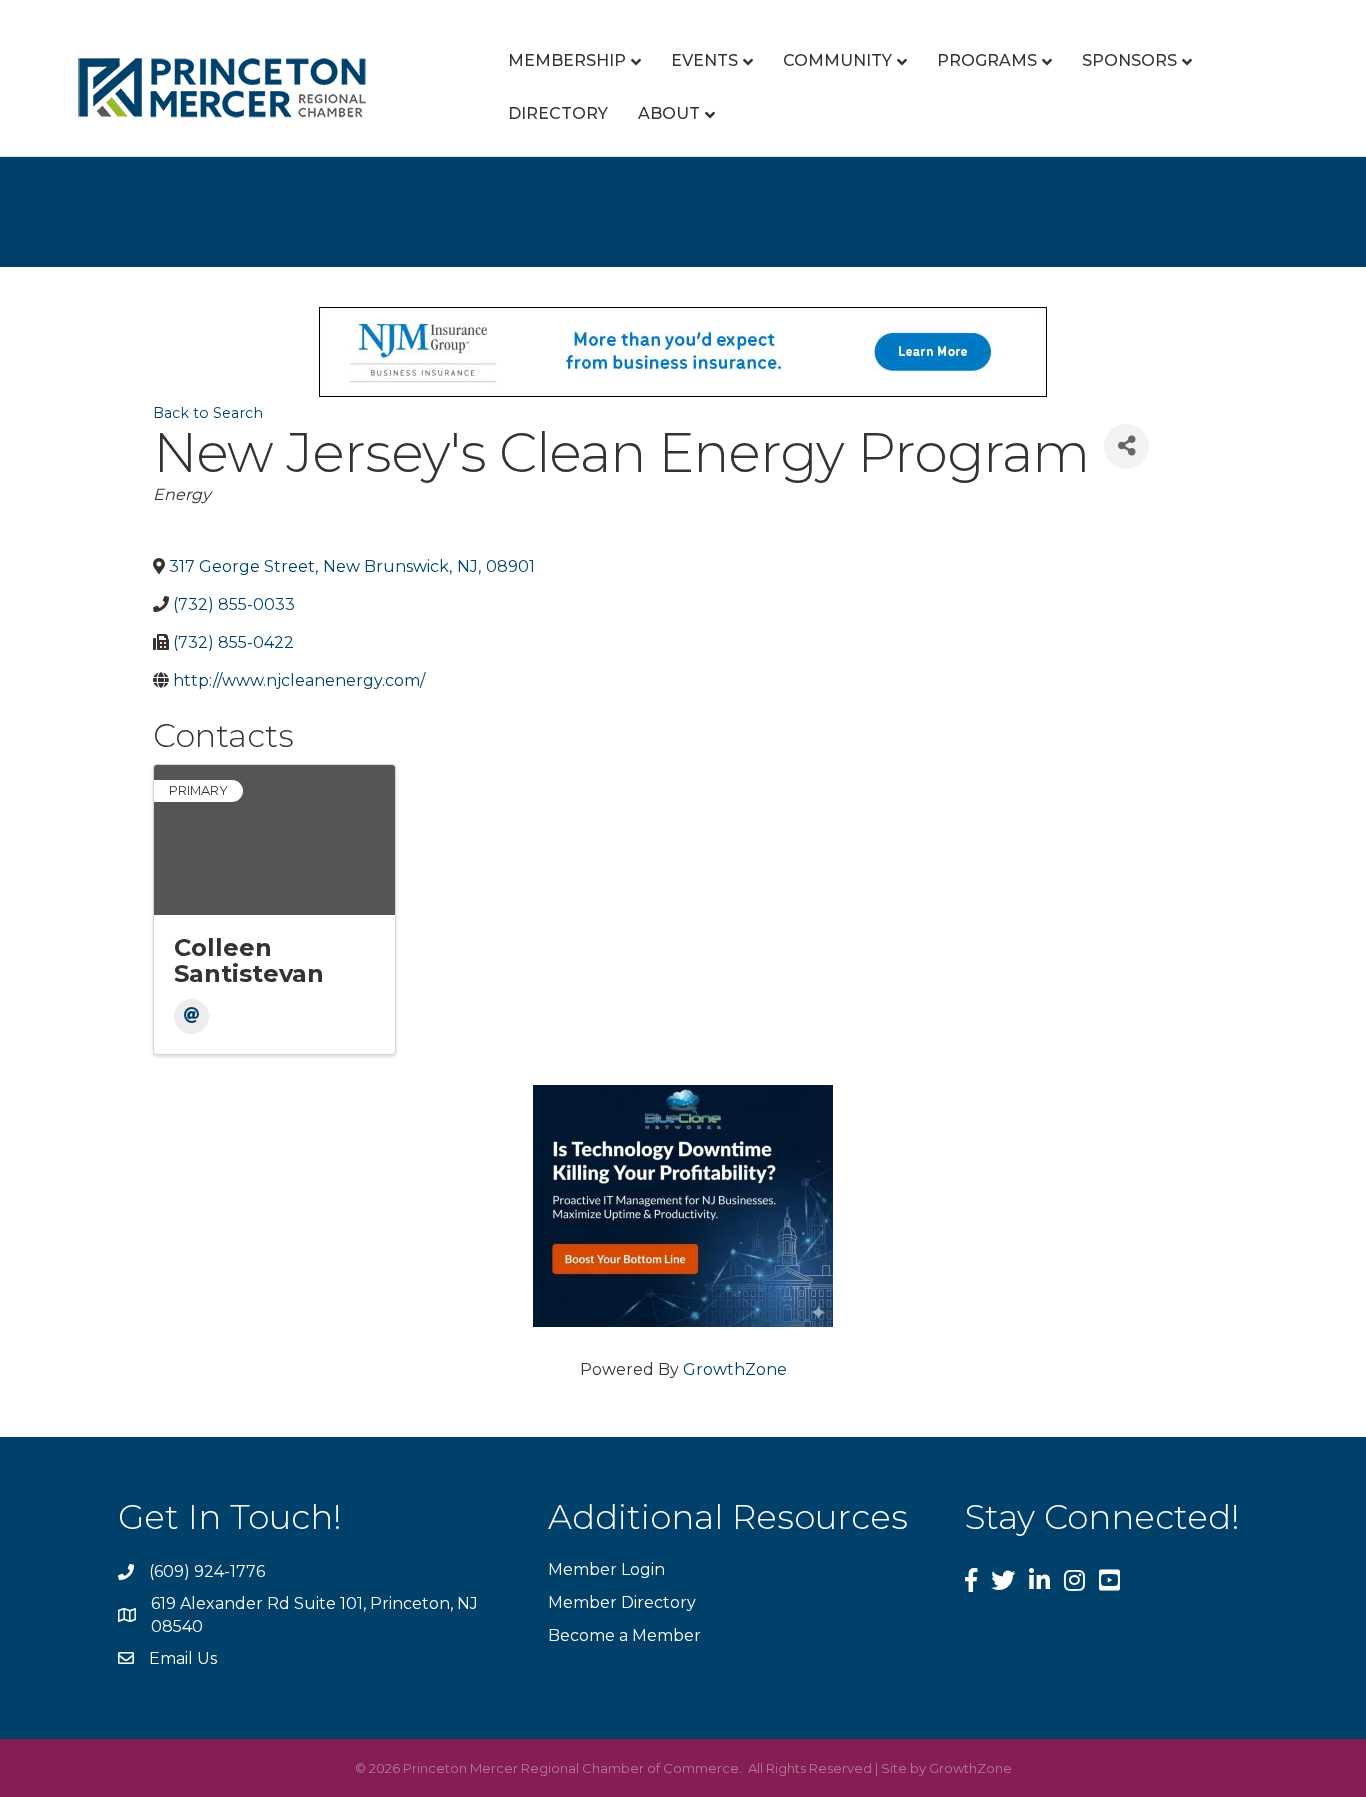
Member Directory (622, 1602)
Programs (987, 60)
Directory (558, 113)
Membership (567, 60)
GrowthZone (735, 1369)
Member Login (606, 1569)
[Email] (191, 1016)
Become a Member (624, 1635)
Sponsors (1129, 60)
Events (704, 60)
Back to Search (208, 413)
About (669, 113)
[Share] (1126, 446)
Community (837, 60)
